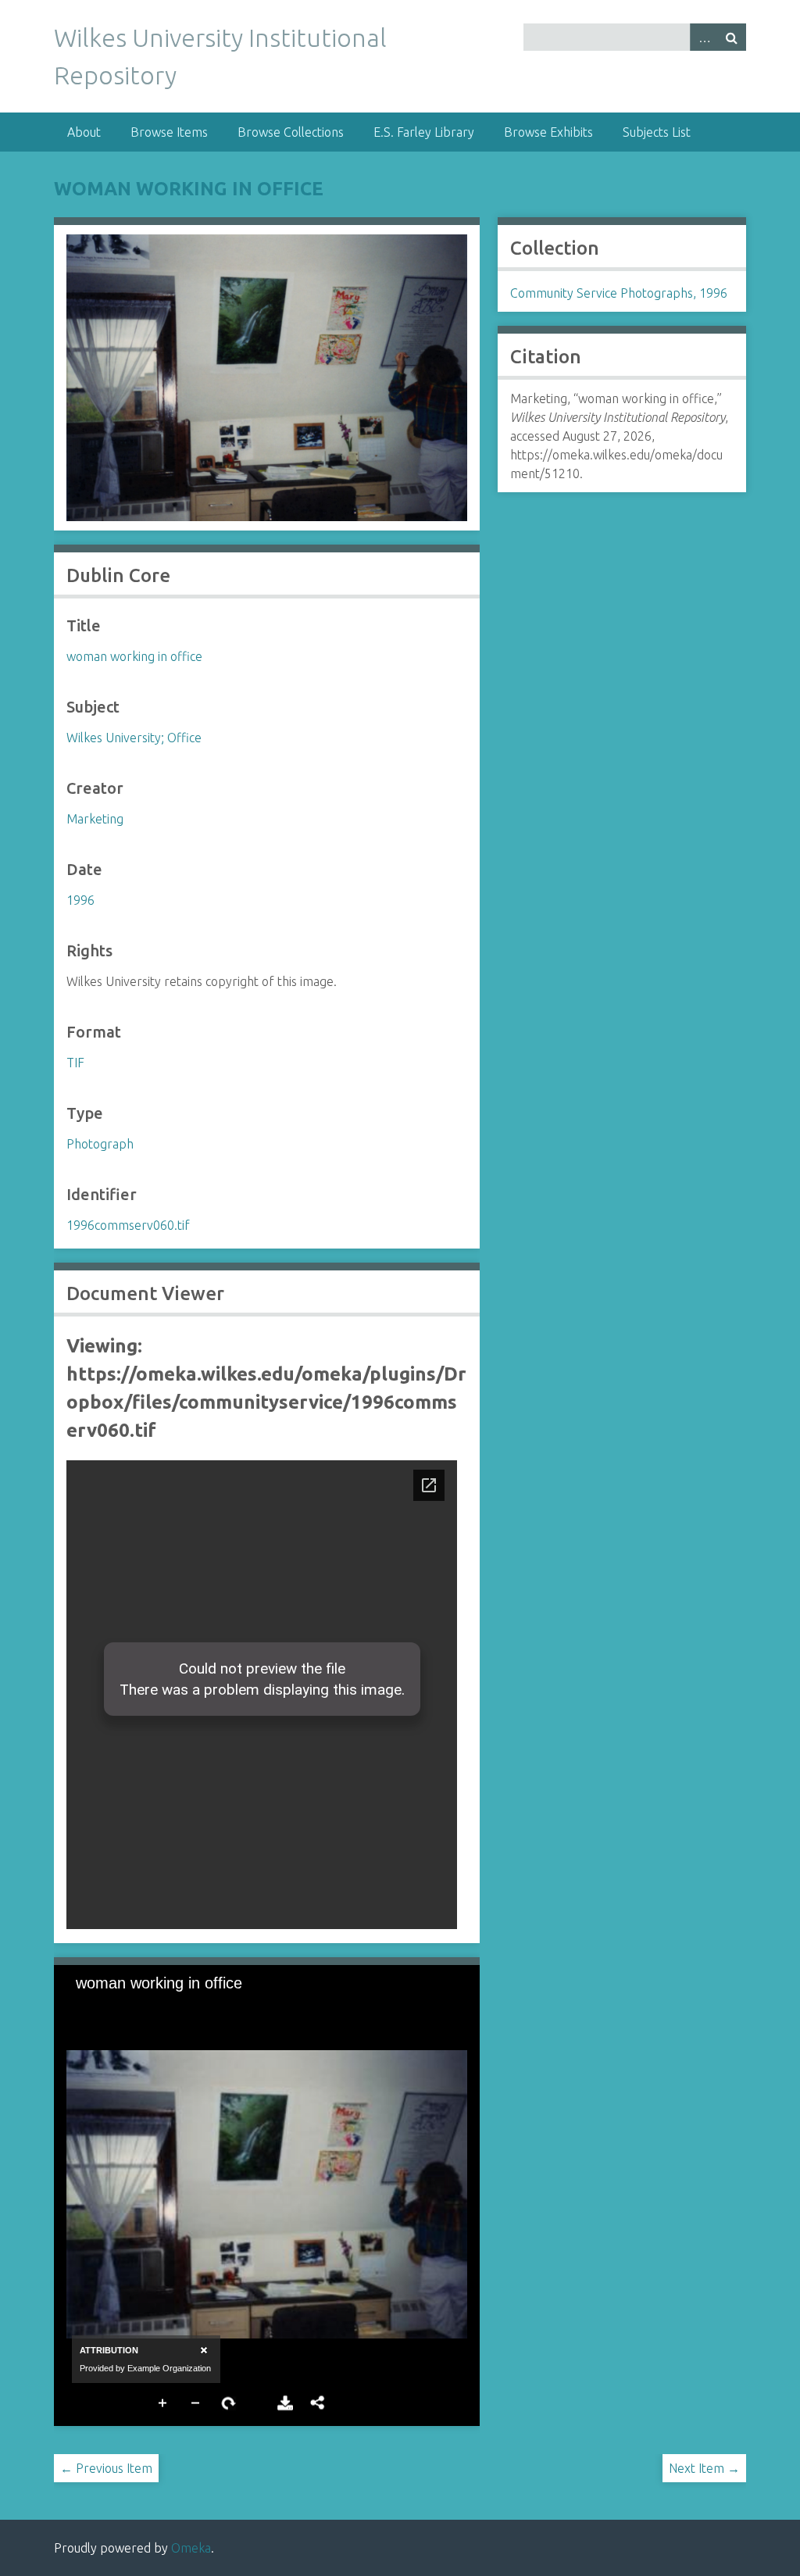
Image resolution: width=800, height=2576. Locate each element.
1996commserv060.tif (128, 1225)
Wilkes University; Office (134, 738)
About (84, 132)
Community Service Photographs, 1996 (619, 293)
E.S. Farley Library (424, 132)
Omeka (191, 2548)
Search (732, 37)
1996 (80, 900)
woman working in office (189, 189)
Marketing (95, 819)
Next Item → (704, 2468)
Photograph (100, 1144)
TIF (75, 1063)
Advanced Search (704, 37)
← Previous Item (106, 2468)
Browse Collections (291, 132)
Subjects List (657, 132)
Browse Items (169, 132)
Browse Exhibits (548, 132)
